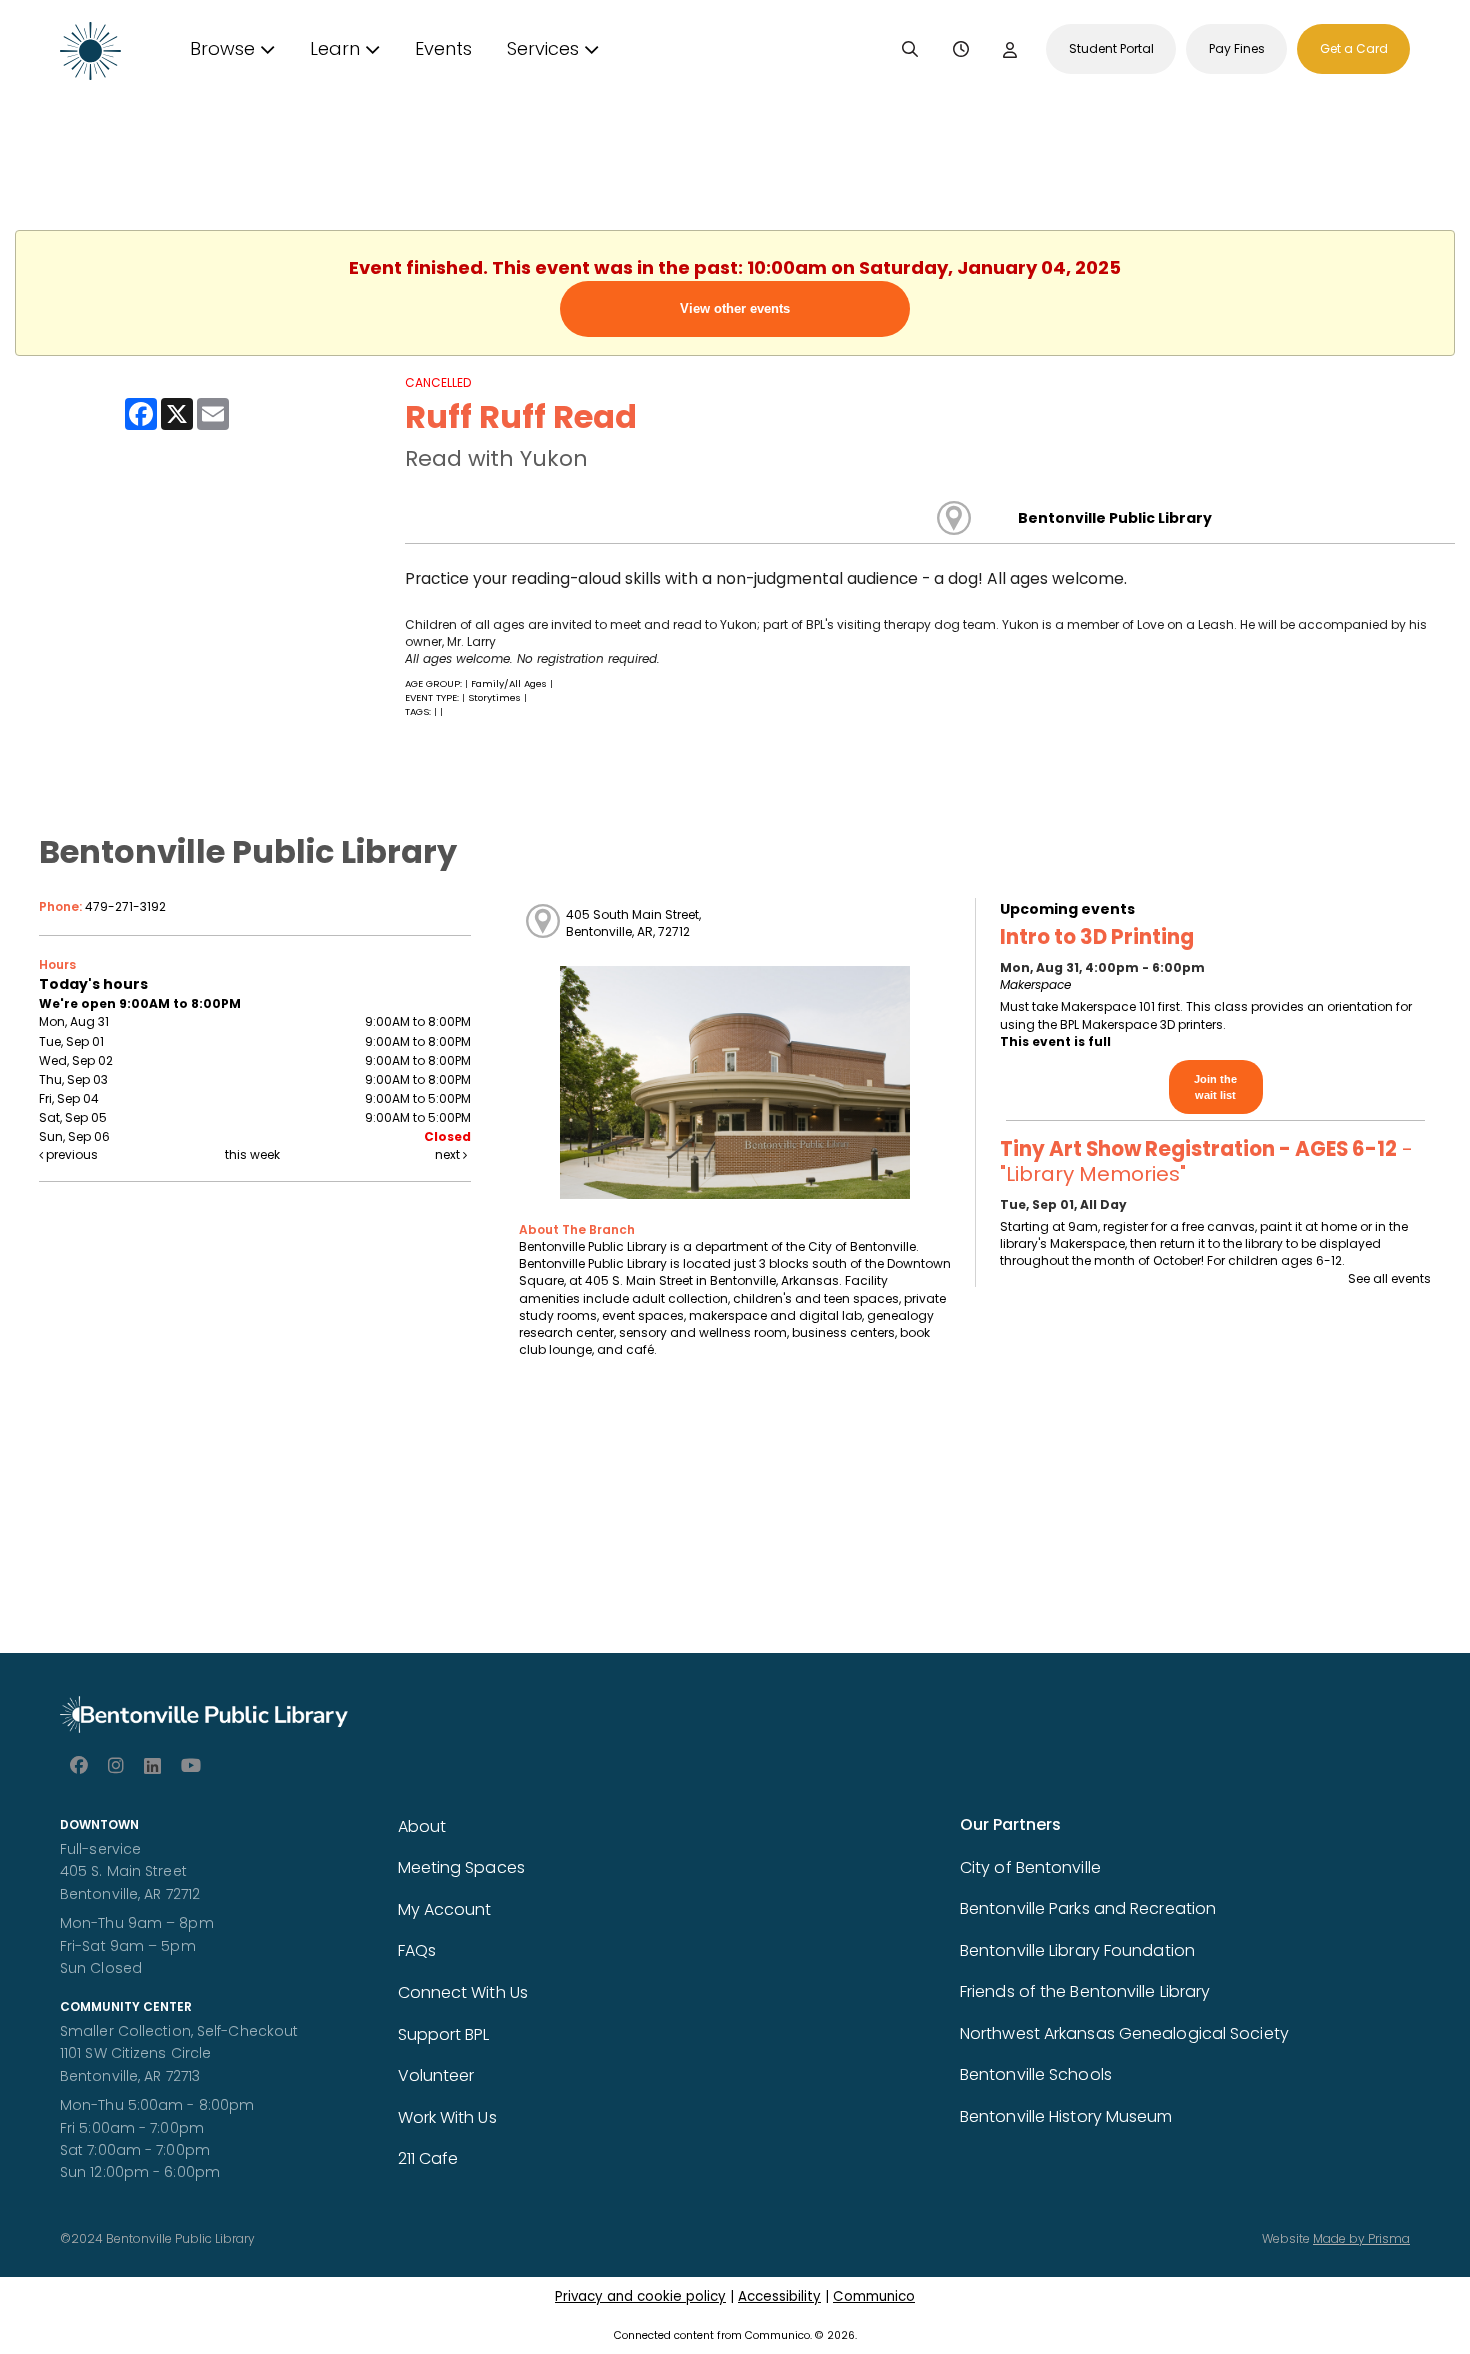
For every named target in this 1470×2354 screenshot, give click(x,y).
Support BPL (444, 2034)
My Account (445, 1909)
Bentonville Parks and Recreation (1088, 1908)
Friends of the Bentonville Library (1085, 1991)
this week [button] (252, 1154)
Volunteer (436, 2075)
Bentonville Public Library (1115, 518)
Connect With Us (463, 1992)
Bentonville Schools (1036, 2074)
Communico (874, 2296)
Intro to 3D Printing (1097, 937)
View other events (735, 308)
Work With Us (447, 2117)
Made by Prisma (1361, 2238)
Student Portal (1111, 48)
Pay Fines (1237, 48)
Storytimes (494, 697)
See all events (1389, 1278)
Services (543, 48)
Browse (222, 48)
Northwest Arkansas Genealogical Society (1124, 2033)
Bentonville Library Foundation (1077, 1950)
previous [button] (70, 1154)
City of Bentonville (1030, 1867)
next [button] (449, 1154)
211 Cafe (428, 2158)
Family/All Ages (509, 683)
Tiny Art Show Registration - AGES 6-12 (1206, 1161)
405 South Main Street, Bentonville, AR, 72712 (633, 923)
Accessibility (779, 2296)
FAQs (417, 1950)
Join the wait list (1215, 1087)
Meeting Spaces (461, 1867)
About (422, 1826)
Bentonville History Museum (1066, 2116)
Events (443, 48)
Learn (335, 48)
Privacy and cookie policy (640, 2296)
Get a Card (1354, 48)
